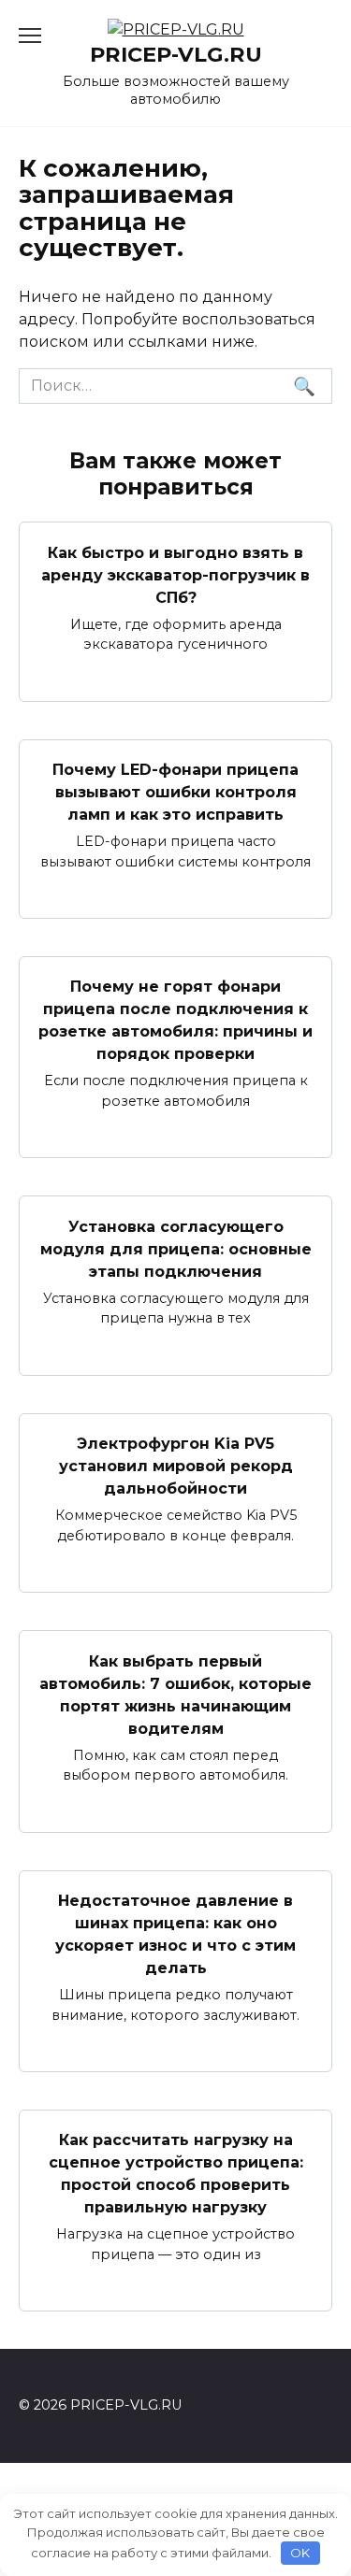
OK (300, 2553)
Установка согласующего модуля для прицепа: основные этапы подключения (176, 1248)
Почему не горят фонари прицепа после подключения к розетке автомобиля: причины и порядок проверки (175, 1020)
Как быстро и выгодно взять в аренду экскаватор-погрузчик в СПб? (175, 574)
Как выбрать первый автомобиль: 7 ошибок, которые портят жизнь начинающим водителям (175, 1694)
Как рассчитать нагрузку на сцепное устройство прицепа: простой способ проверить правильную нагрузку (176, 2174)
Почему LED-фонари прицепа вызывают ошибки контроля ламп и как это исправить (175, 792)
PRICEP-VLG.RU (176, 54)
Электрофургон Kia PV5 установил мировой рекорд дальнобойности (176, 1466)
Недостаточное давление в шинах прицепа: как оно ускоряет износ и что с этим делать (175, 1934)
